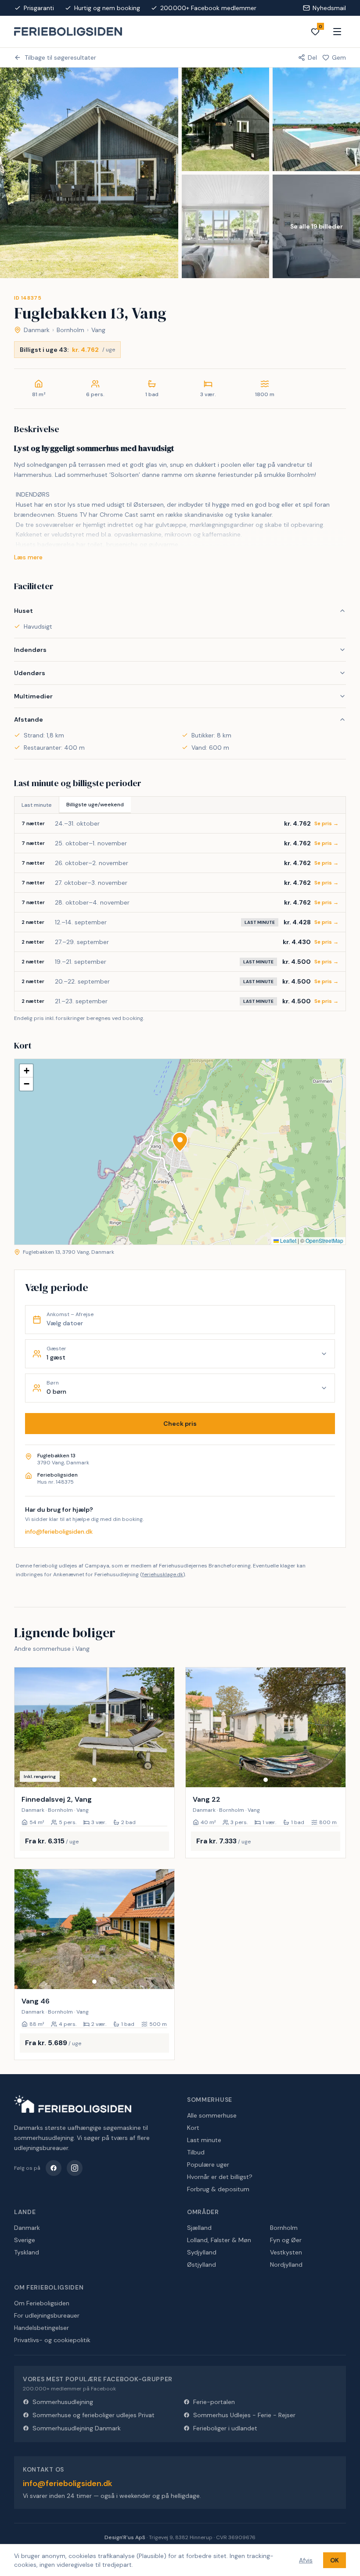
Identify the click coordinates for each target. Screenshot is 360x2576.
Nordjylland (286, 2265)
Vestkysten (286, 2252)
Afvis (306, 2560)
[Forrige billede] (25, 1728)
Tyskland (27, 2252)
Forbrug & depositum (218, 2189)
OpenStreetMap (324, 1240)
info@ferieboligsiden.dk (59, 1531)
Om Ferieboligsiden (42, 2303)
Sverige (25, 2240)
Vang (98, 330)
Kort (193, 2128)
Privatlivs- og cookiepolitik (52, 2340)
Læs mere (28, 557)
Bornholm (70, 330)
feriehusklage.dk (163, 1574)
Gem (339, 57)
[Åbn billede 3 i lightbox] (316, 119)
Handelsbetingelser (41, 2328)
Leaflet (288, 1240)
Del (312, 57)
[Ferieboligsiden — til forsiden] (73, 2104)
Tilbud (196, 2152)
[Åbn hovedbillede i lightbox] (89, 173)
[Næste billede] (164, 1728)
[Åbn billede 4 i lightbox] (225, 226)
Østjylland (202, 2265)
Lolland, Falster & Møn (219, 2240)
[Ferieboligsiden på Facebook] (54, 2168)
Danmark (37, 330)
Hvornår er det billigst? (220, 2177)
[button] (180, 1142)
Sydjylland (202, 2252)
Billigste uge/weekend (95, 805)
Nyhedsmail (329, 8)
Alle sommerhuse (212, 2115)
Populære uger (208, 2165)
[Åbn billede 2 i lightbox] (225, 119)
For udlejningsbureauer (47, 2315)
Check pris (180, 1424)
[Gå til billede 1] (94, 1780)
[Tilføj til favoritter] (162, 1775)
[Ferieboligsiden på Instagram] (75, 2168)
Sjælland (199, 2228)
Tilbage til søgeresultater (60, 57)
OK (335, 2560)
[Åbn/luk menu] (337, 32)
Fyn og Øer (286, 2240)
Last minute (37, 805)
